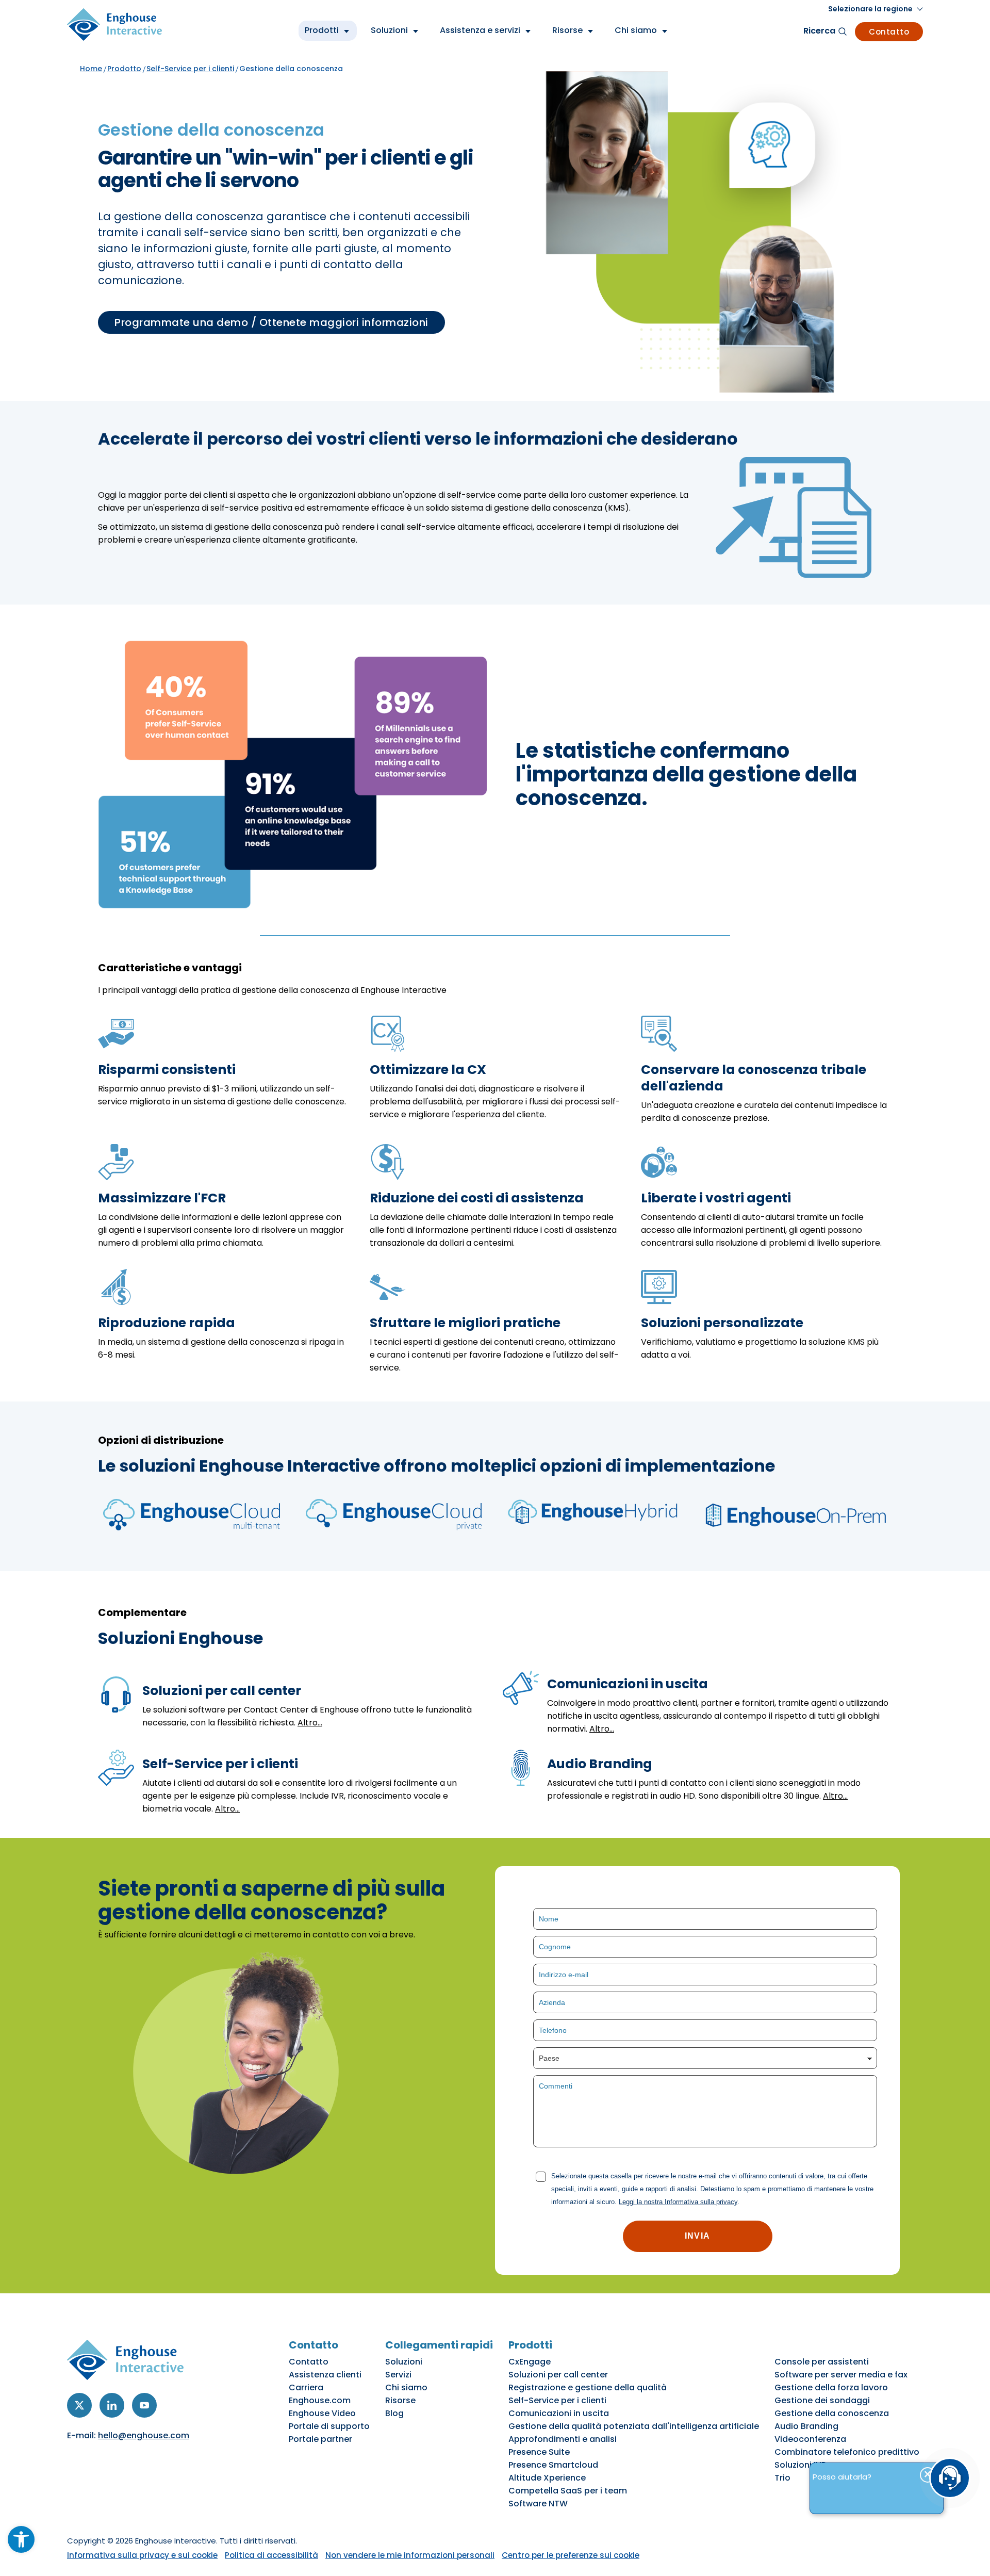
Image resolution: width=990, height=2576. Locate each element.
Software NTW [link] (538, 2504)
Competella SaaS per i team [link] (568, 2491)
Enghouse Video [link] (322, 2413)
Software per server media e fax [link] (841, 2375)
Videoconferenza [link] (810, 2439)
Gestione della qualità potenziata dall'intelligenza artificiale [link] (634, 2426)
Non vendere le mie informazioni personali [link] (410, 2555)
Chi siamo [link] (406, 2387)
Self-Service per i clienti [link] (190, 69)
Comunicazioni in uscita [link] (559, 2413)
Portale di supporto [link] (329, 2426)
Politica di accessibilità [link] (271, 2555)
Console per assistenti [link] (822, 2362)
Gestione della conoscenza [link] (832, 2413)
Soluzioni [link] (404, 2362)
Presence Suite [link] (539, 2452)
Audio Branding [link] (806, 2426)
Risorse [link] (400, 2400)
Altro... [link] (310, 1723)
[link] (21, 2539)
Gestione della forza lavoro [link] (831, 2387)
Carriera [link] (306, 2387)
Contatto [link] (889, 32)
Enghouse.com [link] (320, 2400)
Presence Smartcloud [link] (553, 2465)
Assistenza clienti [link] (325, 2375)
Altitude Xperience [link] (547, 2478)
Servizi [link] (398, 2375)
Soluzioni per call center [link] (558, 2375)
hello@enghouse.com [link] (144, 2435)
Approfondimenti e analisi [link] (563, 2439)
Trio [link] (782, 2478)
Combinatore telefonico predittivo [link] (847, 2452)
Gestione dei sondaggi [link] (822, 2400)
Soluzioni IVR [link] (801, 2465)
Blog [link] (394, 2413)
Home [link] (91, 69)
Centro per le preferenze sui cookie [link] (571, 2555)
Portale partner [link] (320, 2439)
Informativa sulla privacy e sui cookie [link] (142, 2555)
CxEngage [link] (530, 2362)
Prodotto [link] (124, 69)
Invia (697, 2236)
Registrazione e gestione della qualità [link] (588, 2387)
